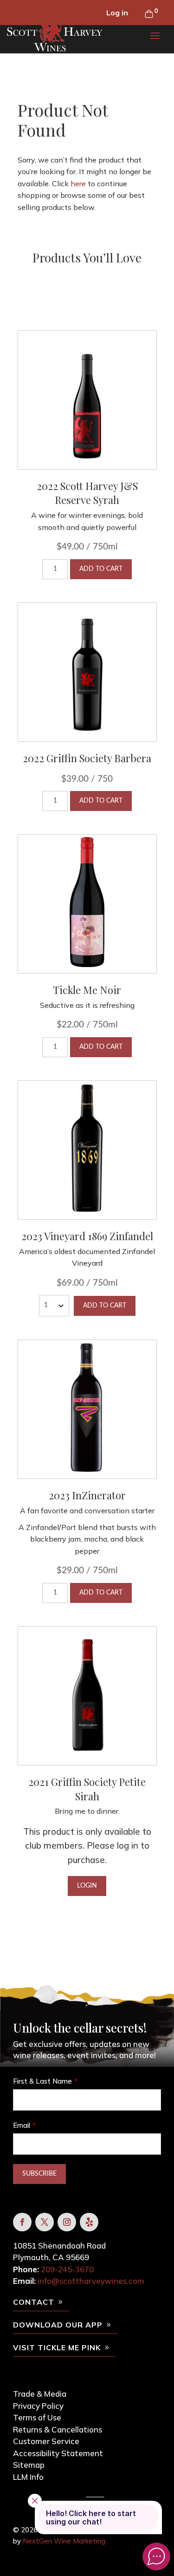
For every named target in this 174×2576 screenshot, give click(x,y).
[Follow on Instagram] (67, 2222)
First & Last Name (42, 2081)
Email (22, 2125)
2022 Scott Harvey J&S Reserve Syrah (87, 493)
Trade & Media (40, 2394)
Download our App (58, 2325)
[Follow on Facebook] (22, 2222)
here (78, 183)
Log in (117, 13)
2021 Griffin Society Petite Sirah (87, 1789)
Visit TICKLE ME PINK (57, 2347)
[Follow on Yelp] (89, 2222)
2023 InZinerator (87, 1495)
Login (87, 1886)
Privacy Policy (38, 2406)
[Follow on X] (45, 2222)
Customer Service (46, 2441)
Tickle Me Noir (87, 990)
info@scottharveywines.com (91, 2281)
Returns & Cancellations (58, 2429)
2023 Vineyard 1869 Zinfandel (87, 1236)
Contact (34, 2302)
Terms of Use (37, 2417)
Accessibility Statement (58, 2453)
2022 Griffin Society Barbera (87, 758)
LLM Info (28, 2477)
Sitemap (29, 2465)
